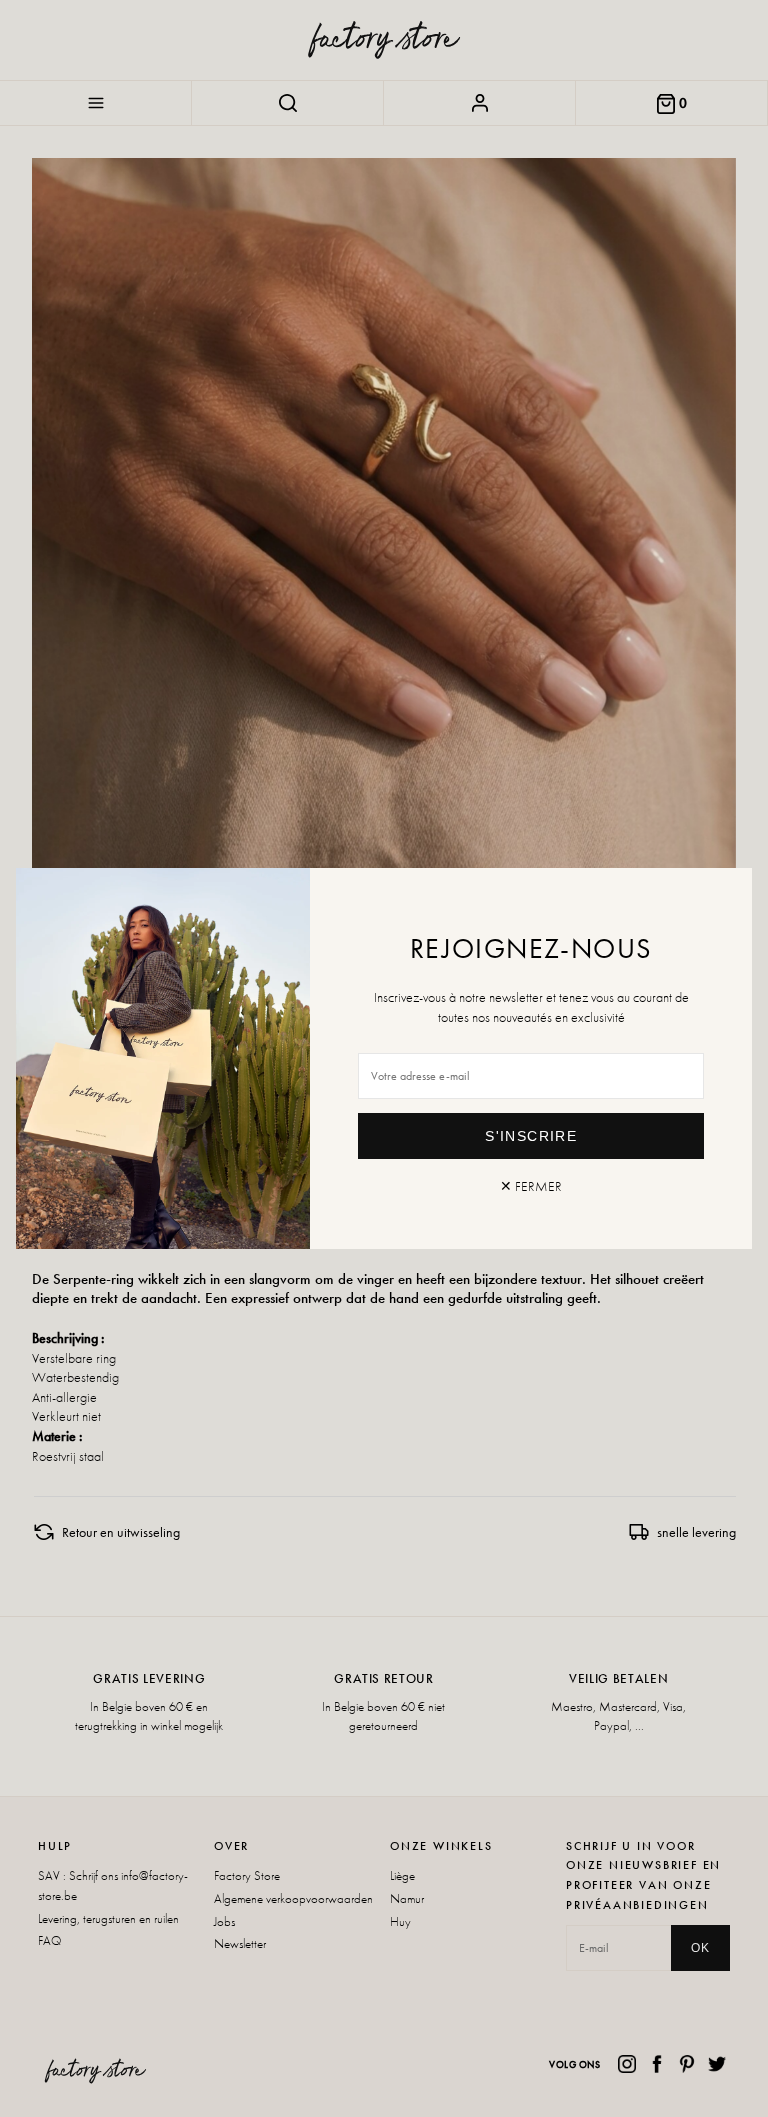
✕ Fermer (531, 1186)
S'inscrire (531, 1136)
